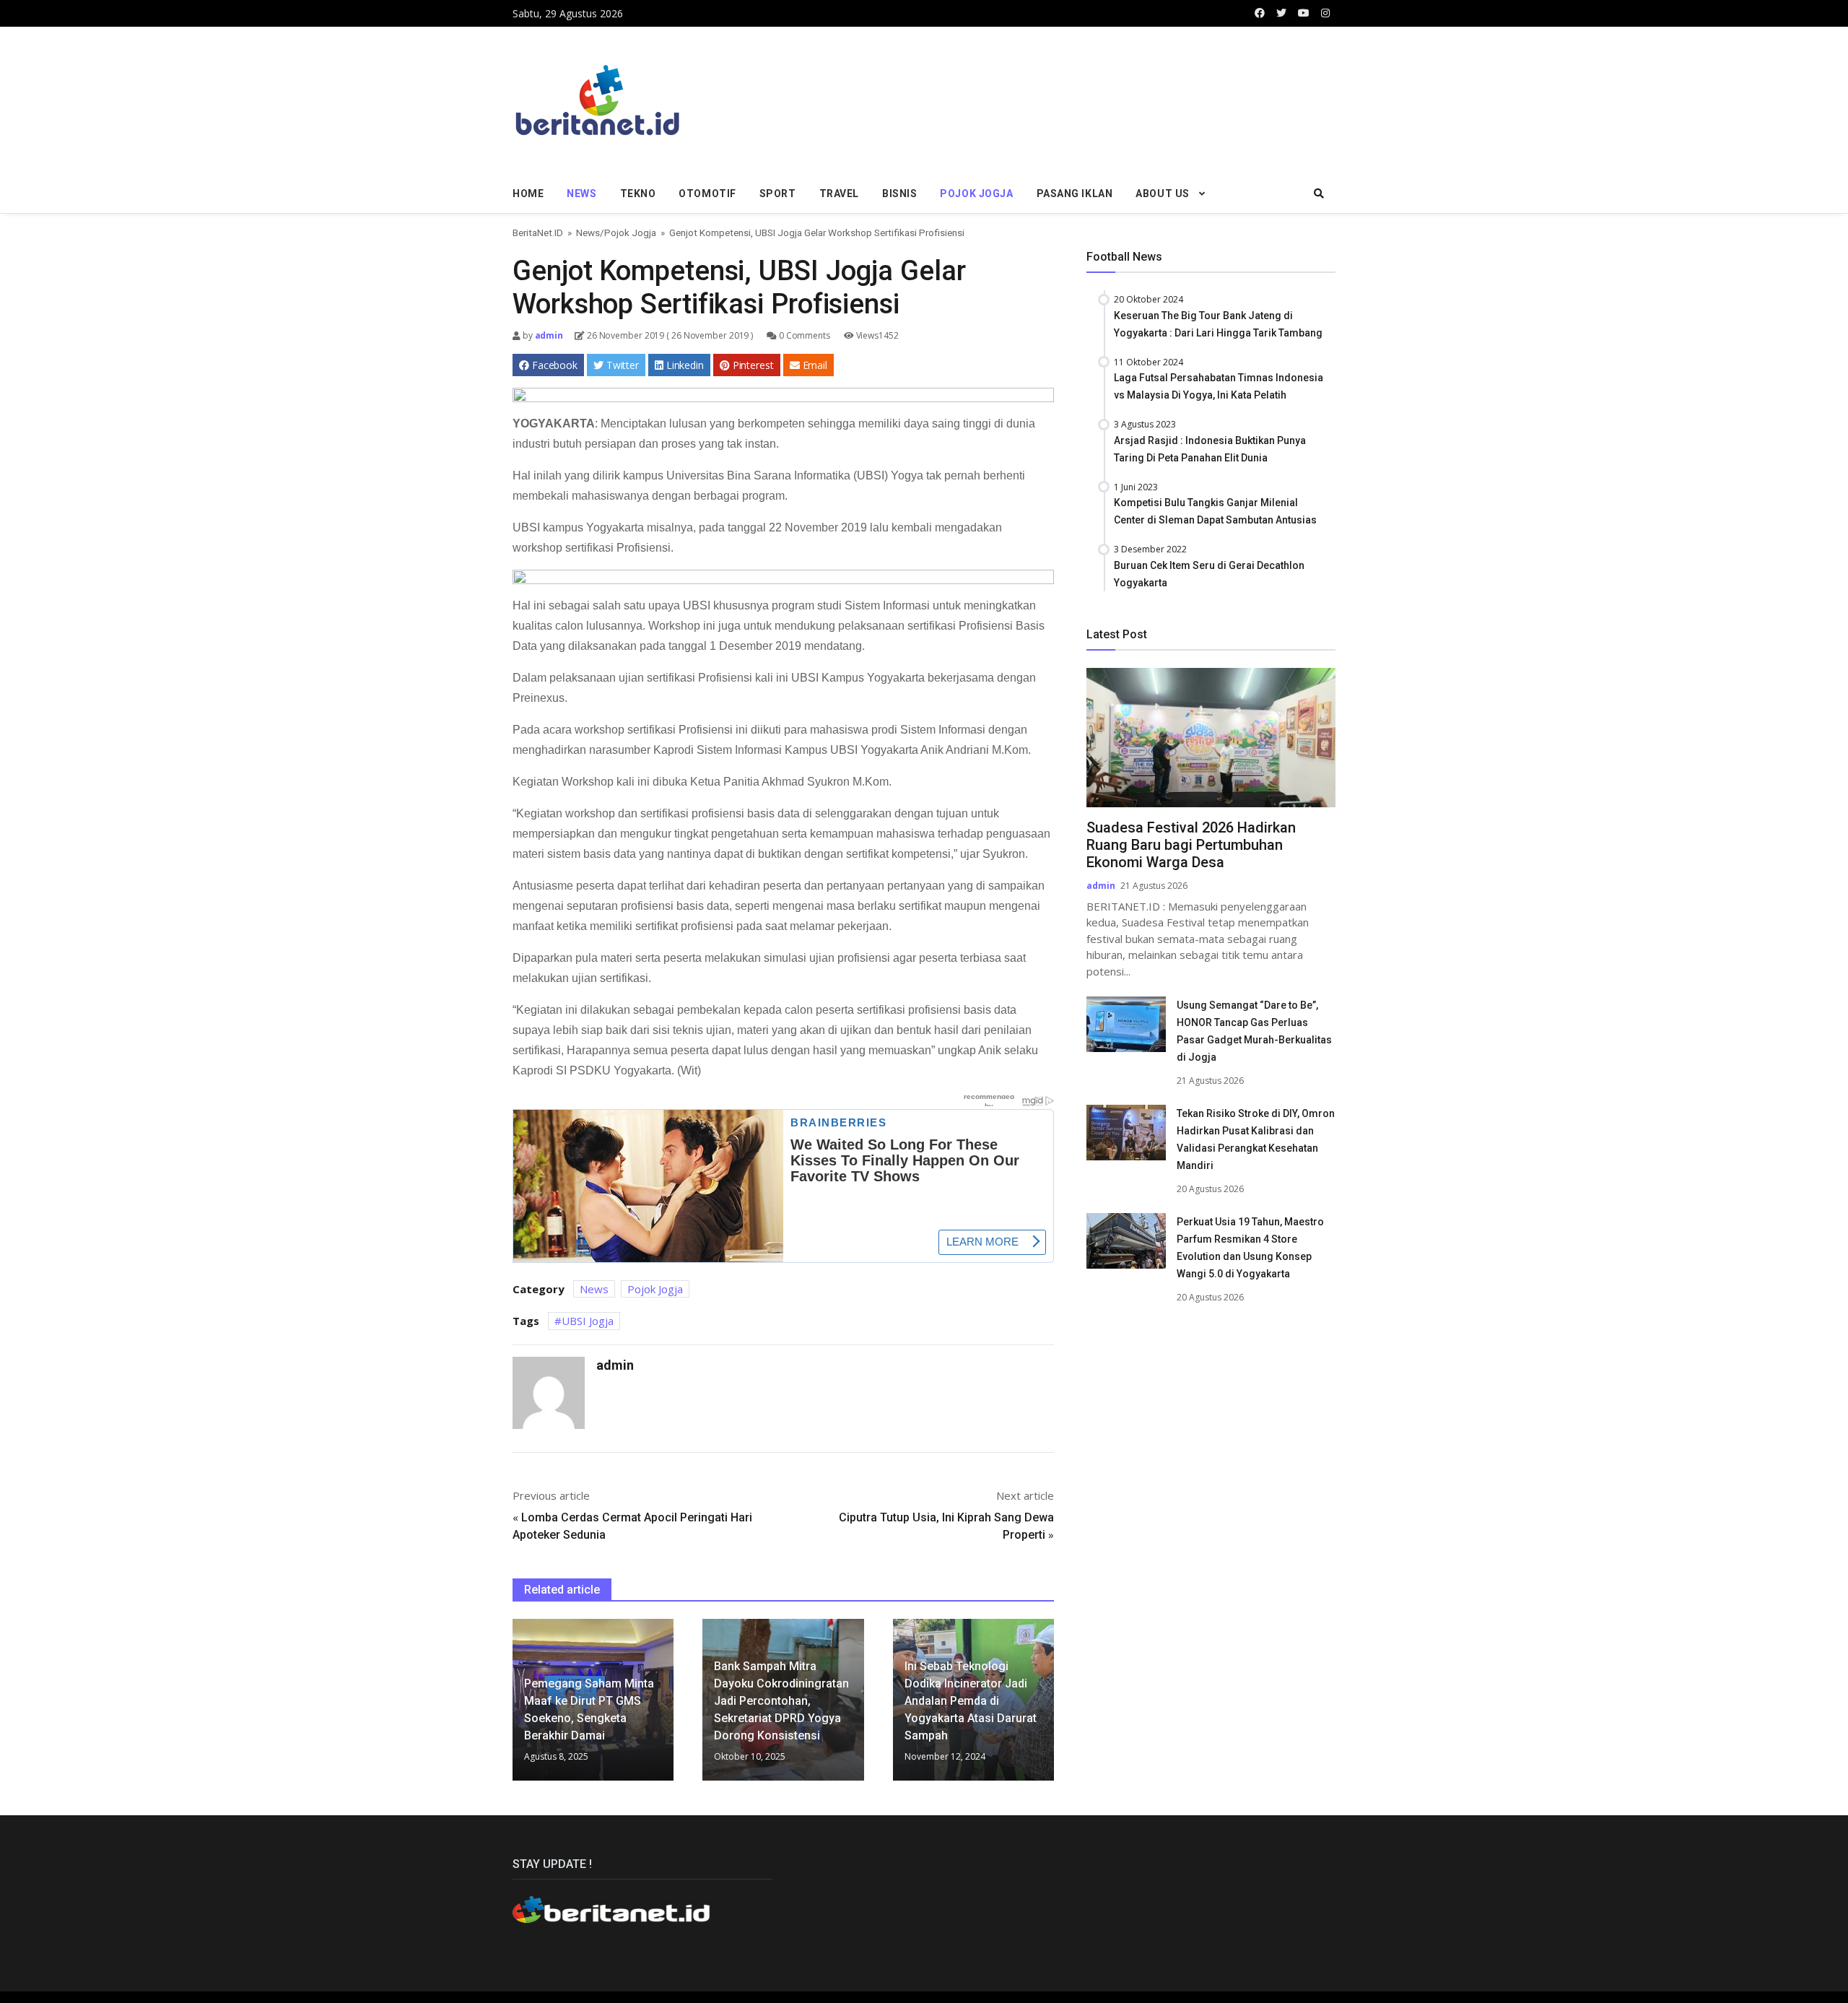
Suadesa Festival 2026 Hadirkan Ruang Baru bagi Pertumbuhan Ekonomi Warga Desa (1191, 845)
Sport (778, 194)
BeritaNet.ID (538, 233)
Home (528, 194)
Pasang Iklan (1075, 194)
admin (548, 335)
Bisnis (899, 194)
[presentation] (516, 1706)
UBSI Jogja (588, 1321)
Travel (839, 194)
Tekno (638, 194)
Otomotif (707, 194)
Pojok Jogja (976, 194)
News (581, 194)
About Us (1162, 194)
